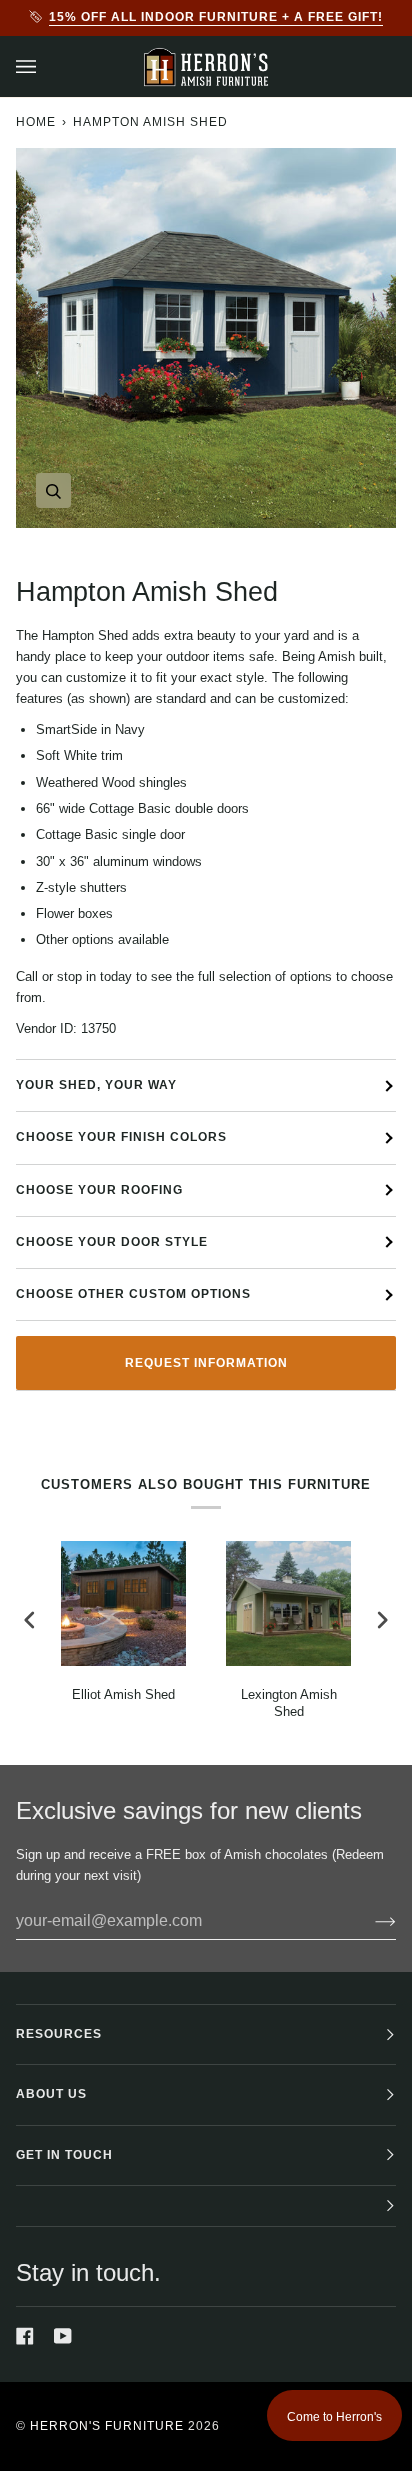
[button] (206, 2206)
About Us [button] (51, 2094)
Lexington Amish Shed (289, 1703)
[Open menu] (46, 66)
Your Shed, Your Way (96, 1085)
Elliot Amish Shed (123, 1694)
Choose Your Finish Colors (121, 1137)
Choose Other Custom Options (133, 1294)
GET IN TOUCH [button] (64, 2155)
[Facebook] (25, 2336)
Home (36, 122)
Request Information (206, 1363)
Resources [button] (59, 2034)
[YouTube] (63, 2336)
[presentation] (30, 1620)
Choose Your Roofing (99, 1190)
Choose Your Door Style (112, 1242)
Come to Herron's (334, 2417)
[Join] (369, 1921)
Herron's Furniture (107, 2426)
